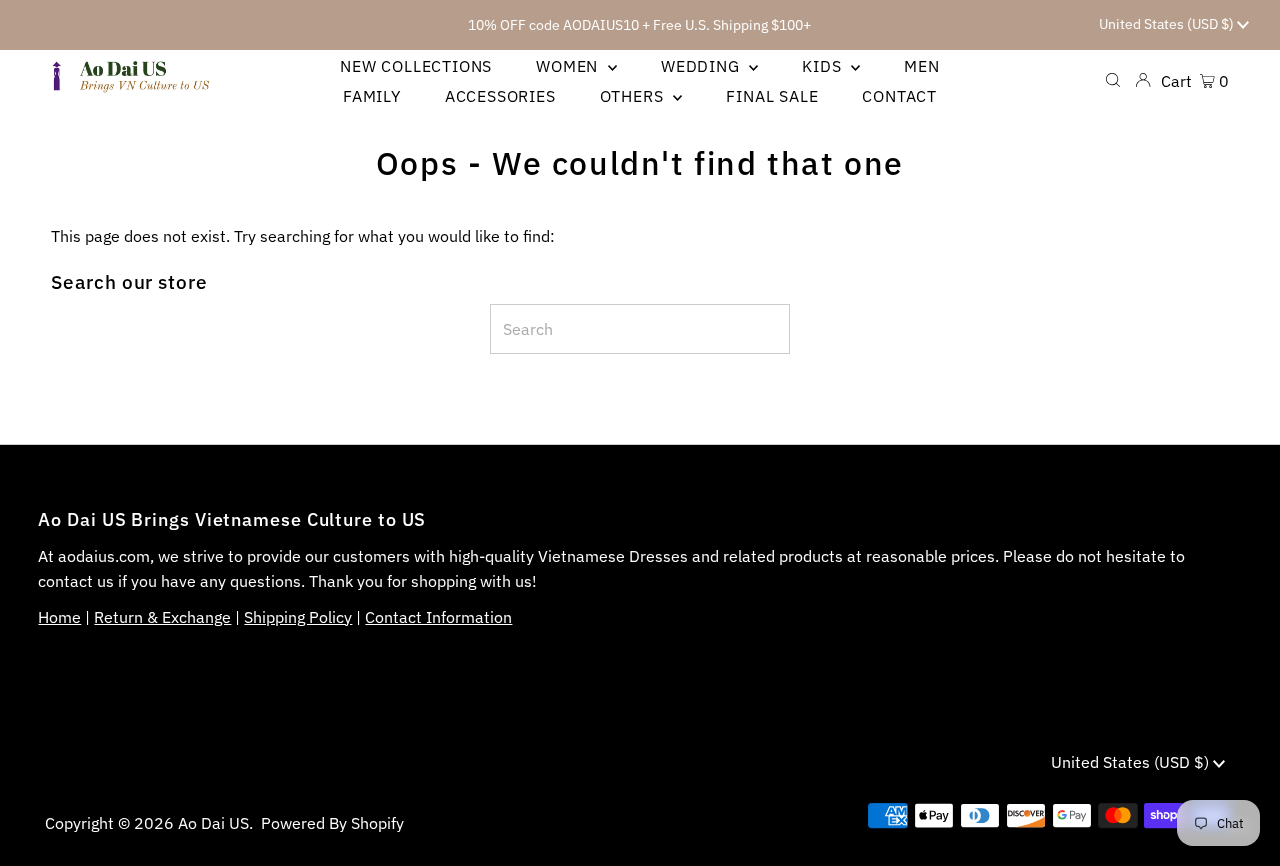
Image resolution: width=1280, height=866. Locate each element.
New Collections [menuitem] (416, 66)
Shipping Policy (298, 617)
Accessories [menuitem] (500, 96)
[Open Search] (1113, 80)
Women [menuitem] (569, 66)
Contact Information (438, 617)
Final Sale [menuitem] (772, 96)
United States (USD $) (1168, 24)
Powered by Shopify (332, 823)
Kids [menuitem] (824, 66)
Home (59, 617)
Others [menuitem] (634, 96)
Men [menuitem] (921, 66)
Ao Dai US (213, 823)
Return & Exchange (162, 617)
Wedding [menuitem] (702, 66)
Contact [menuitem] (899, 96)
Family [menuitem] (372, 96)
